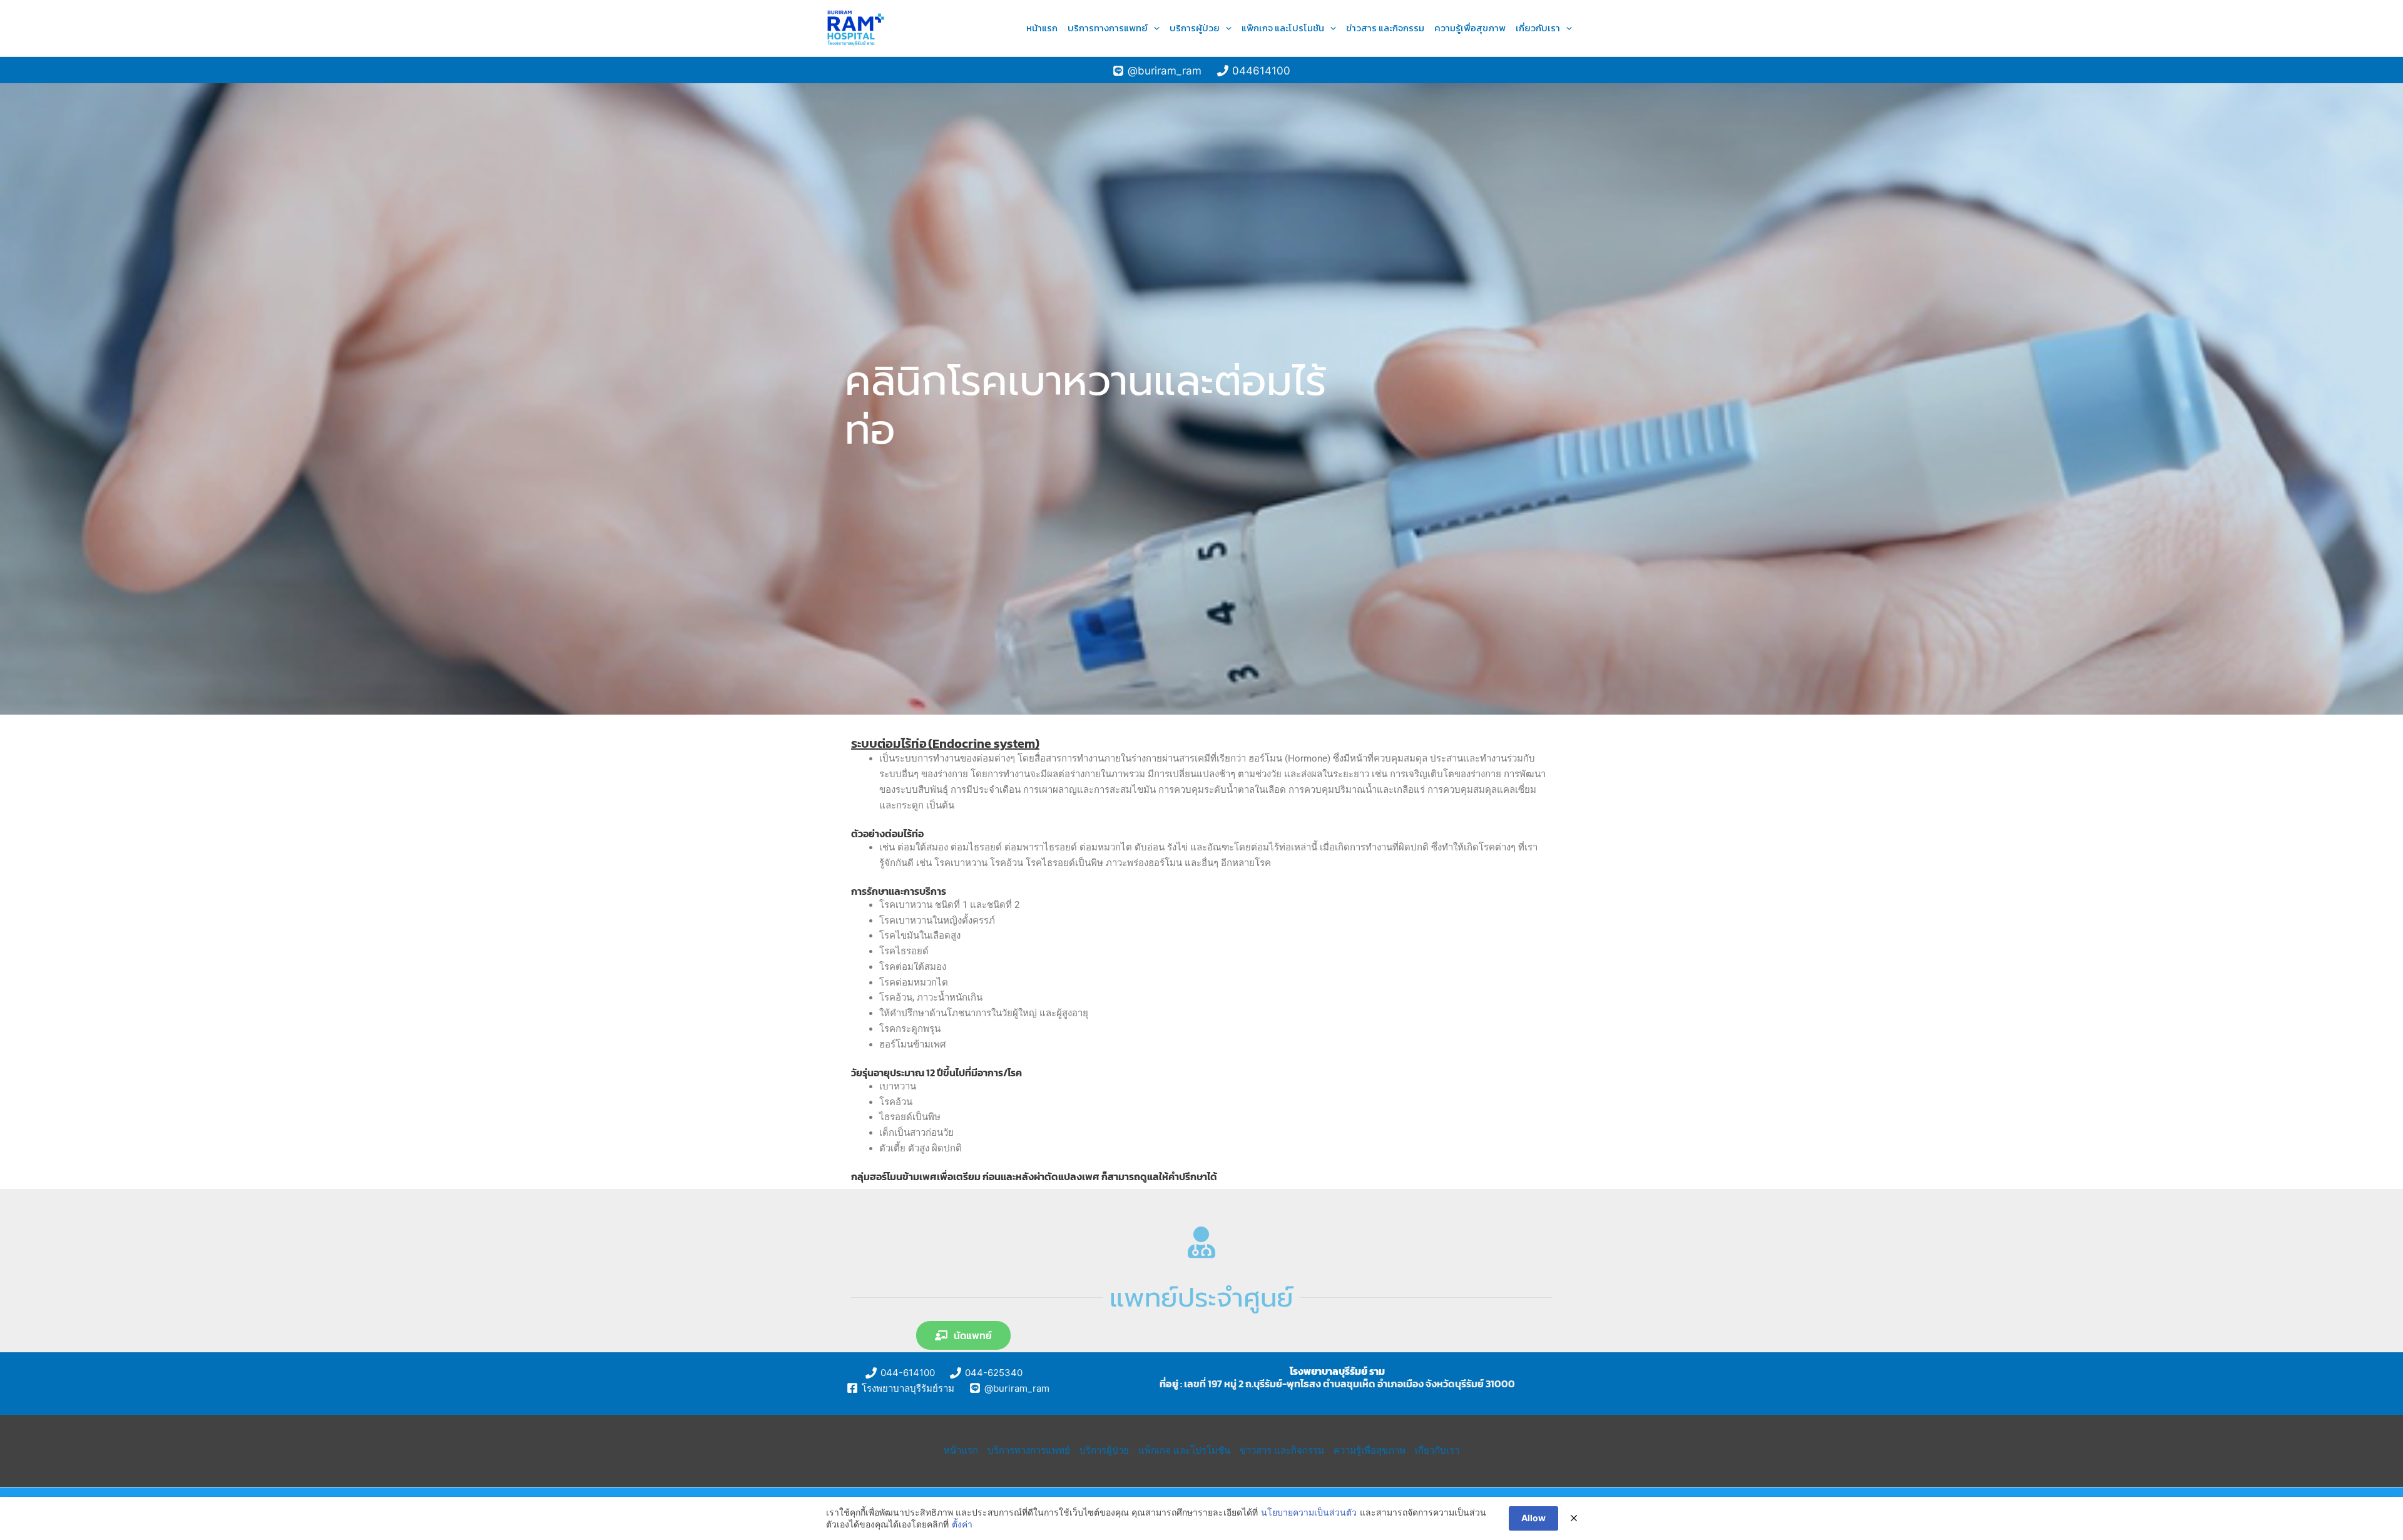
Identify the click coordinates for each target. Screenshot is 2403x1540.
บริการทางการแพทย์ (1108, 28)
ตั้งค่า (962, 1524)
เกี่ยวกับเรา (1538, 28)
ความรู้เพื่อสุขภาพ (1470, 28)
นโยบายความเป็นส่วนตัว (1309, 1512)
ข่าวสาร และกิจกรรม (1385, 28)
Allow (1533, 1518)
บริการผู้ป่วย (1195, 28)
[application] (1154, 28)
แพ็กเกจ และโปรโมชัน (1283, 28)
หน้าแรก (1042, 28)
